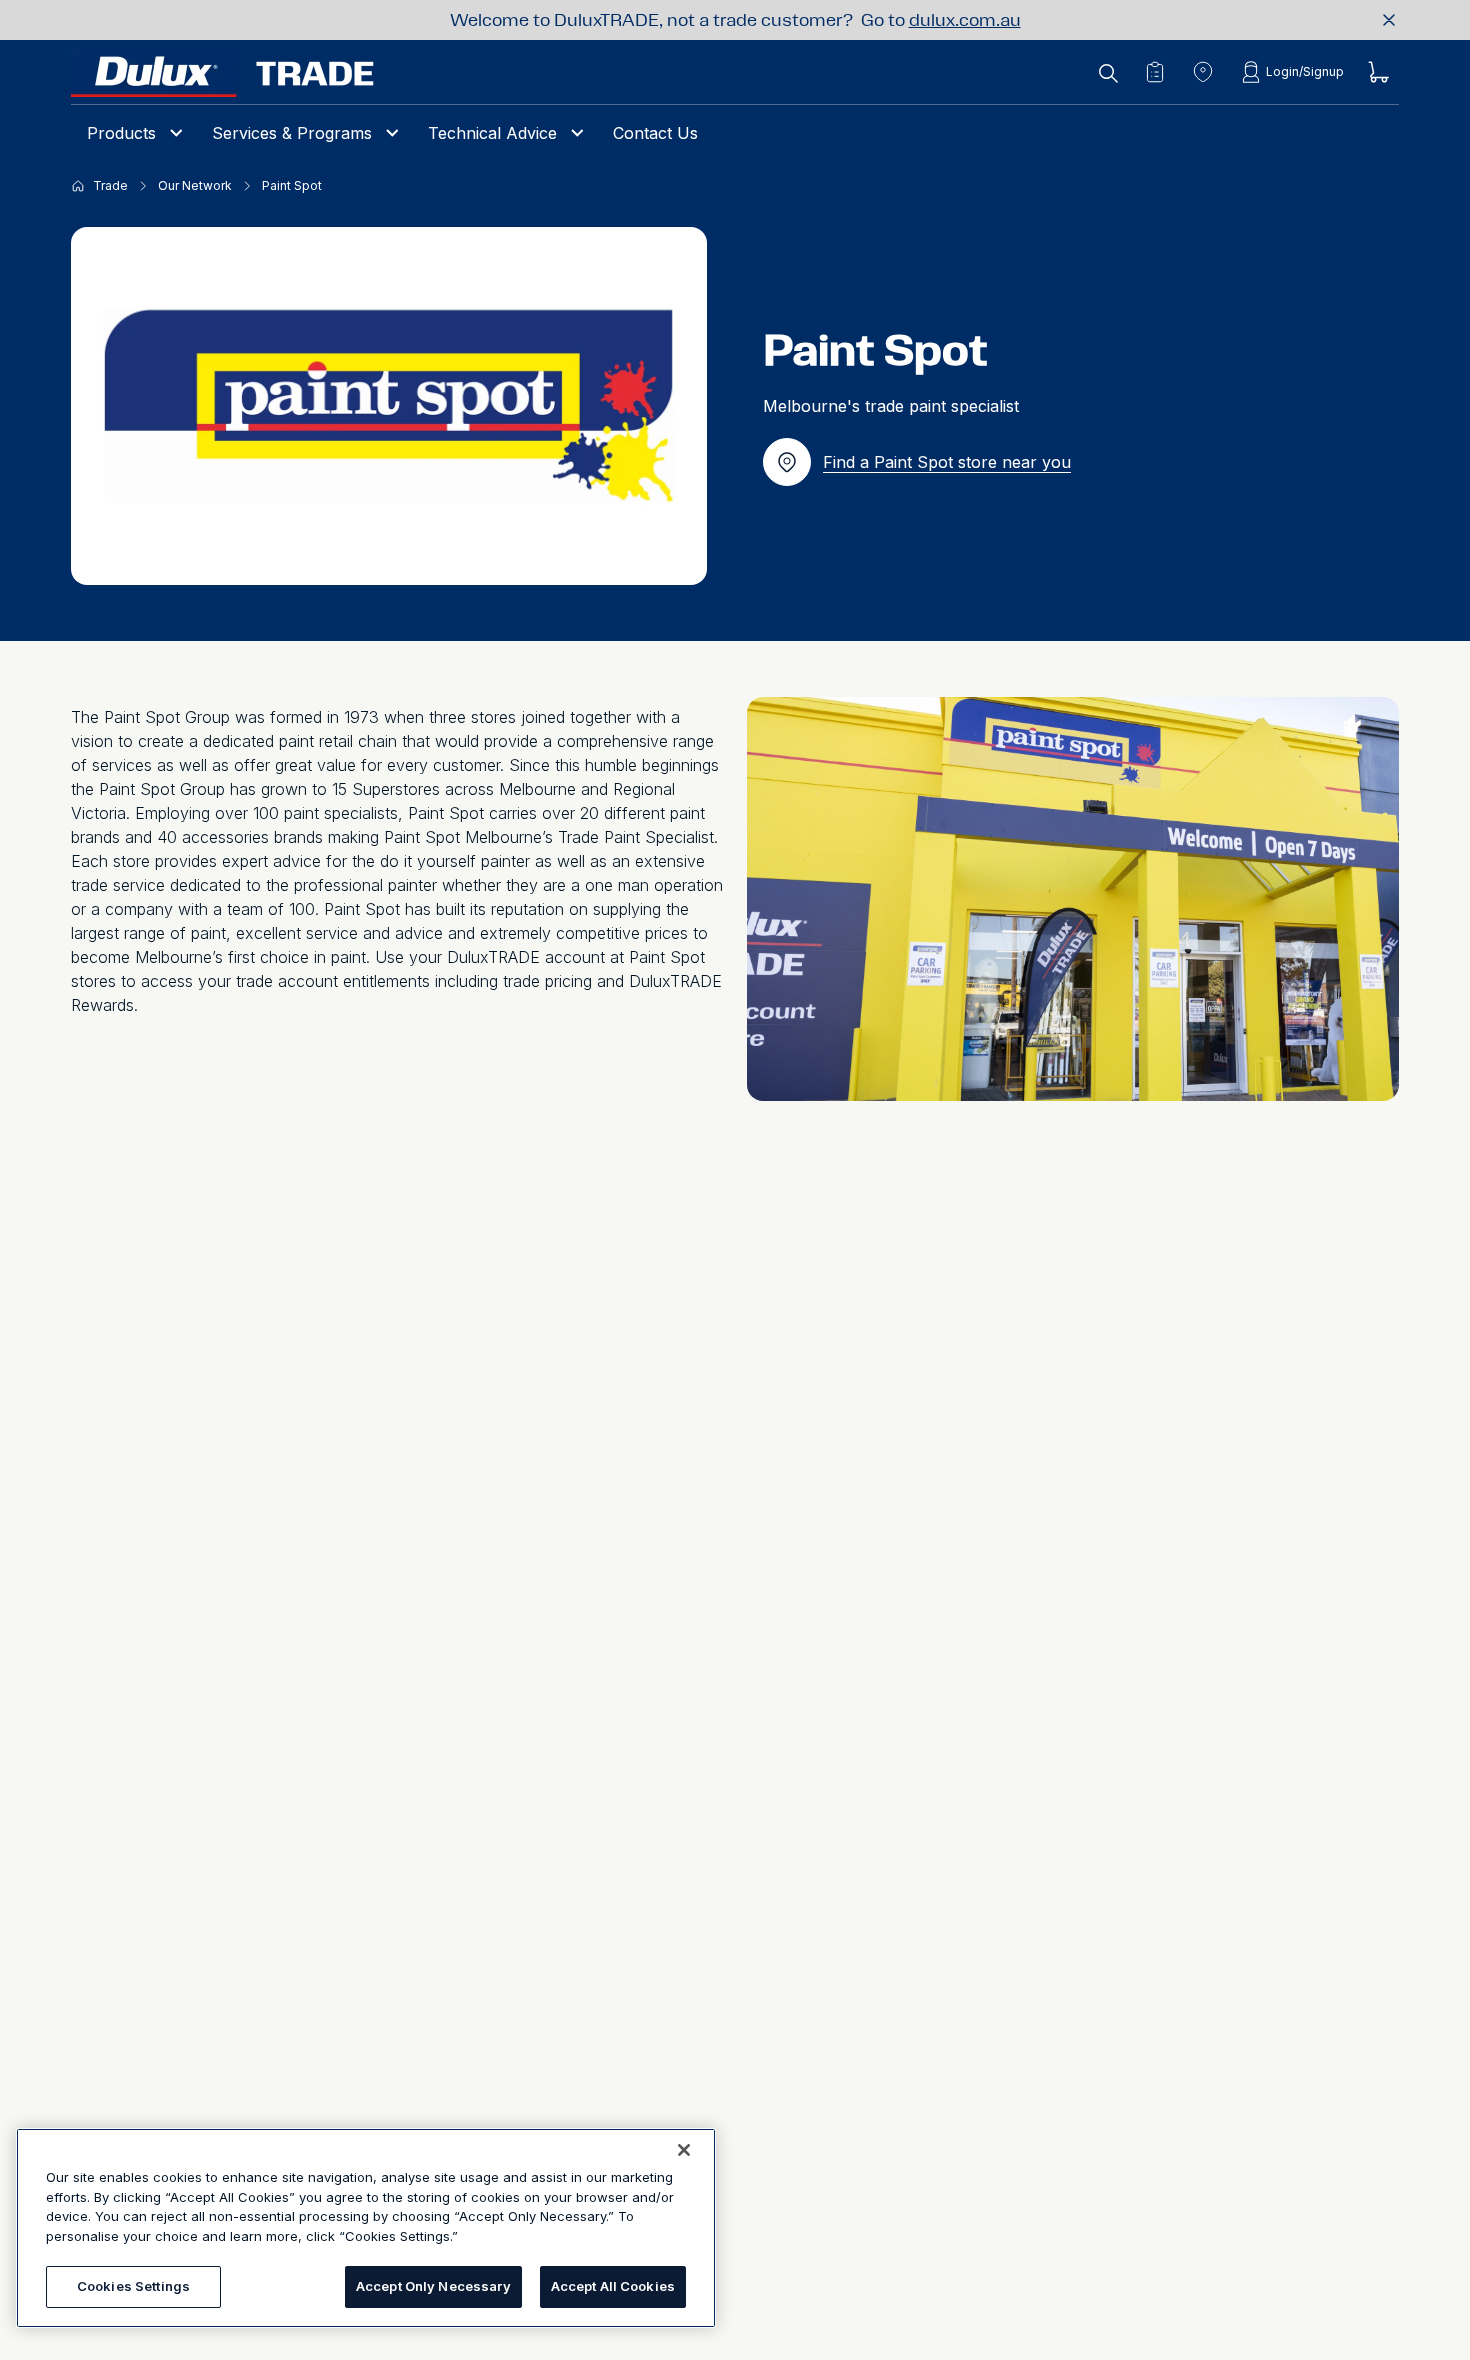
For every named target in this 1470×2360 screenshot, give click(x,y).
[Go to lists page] (1155, 72)
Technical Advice (492, 133)
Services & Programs (292, 133)
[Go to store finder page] (1203, 72)
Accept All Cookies (613, 2286)
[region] (366, 2228)
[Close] (684, 2150)
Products (121, 133)
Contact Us (655, 133)
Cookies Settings (133, 2286)
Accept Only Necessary (433, 2286)
